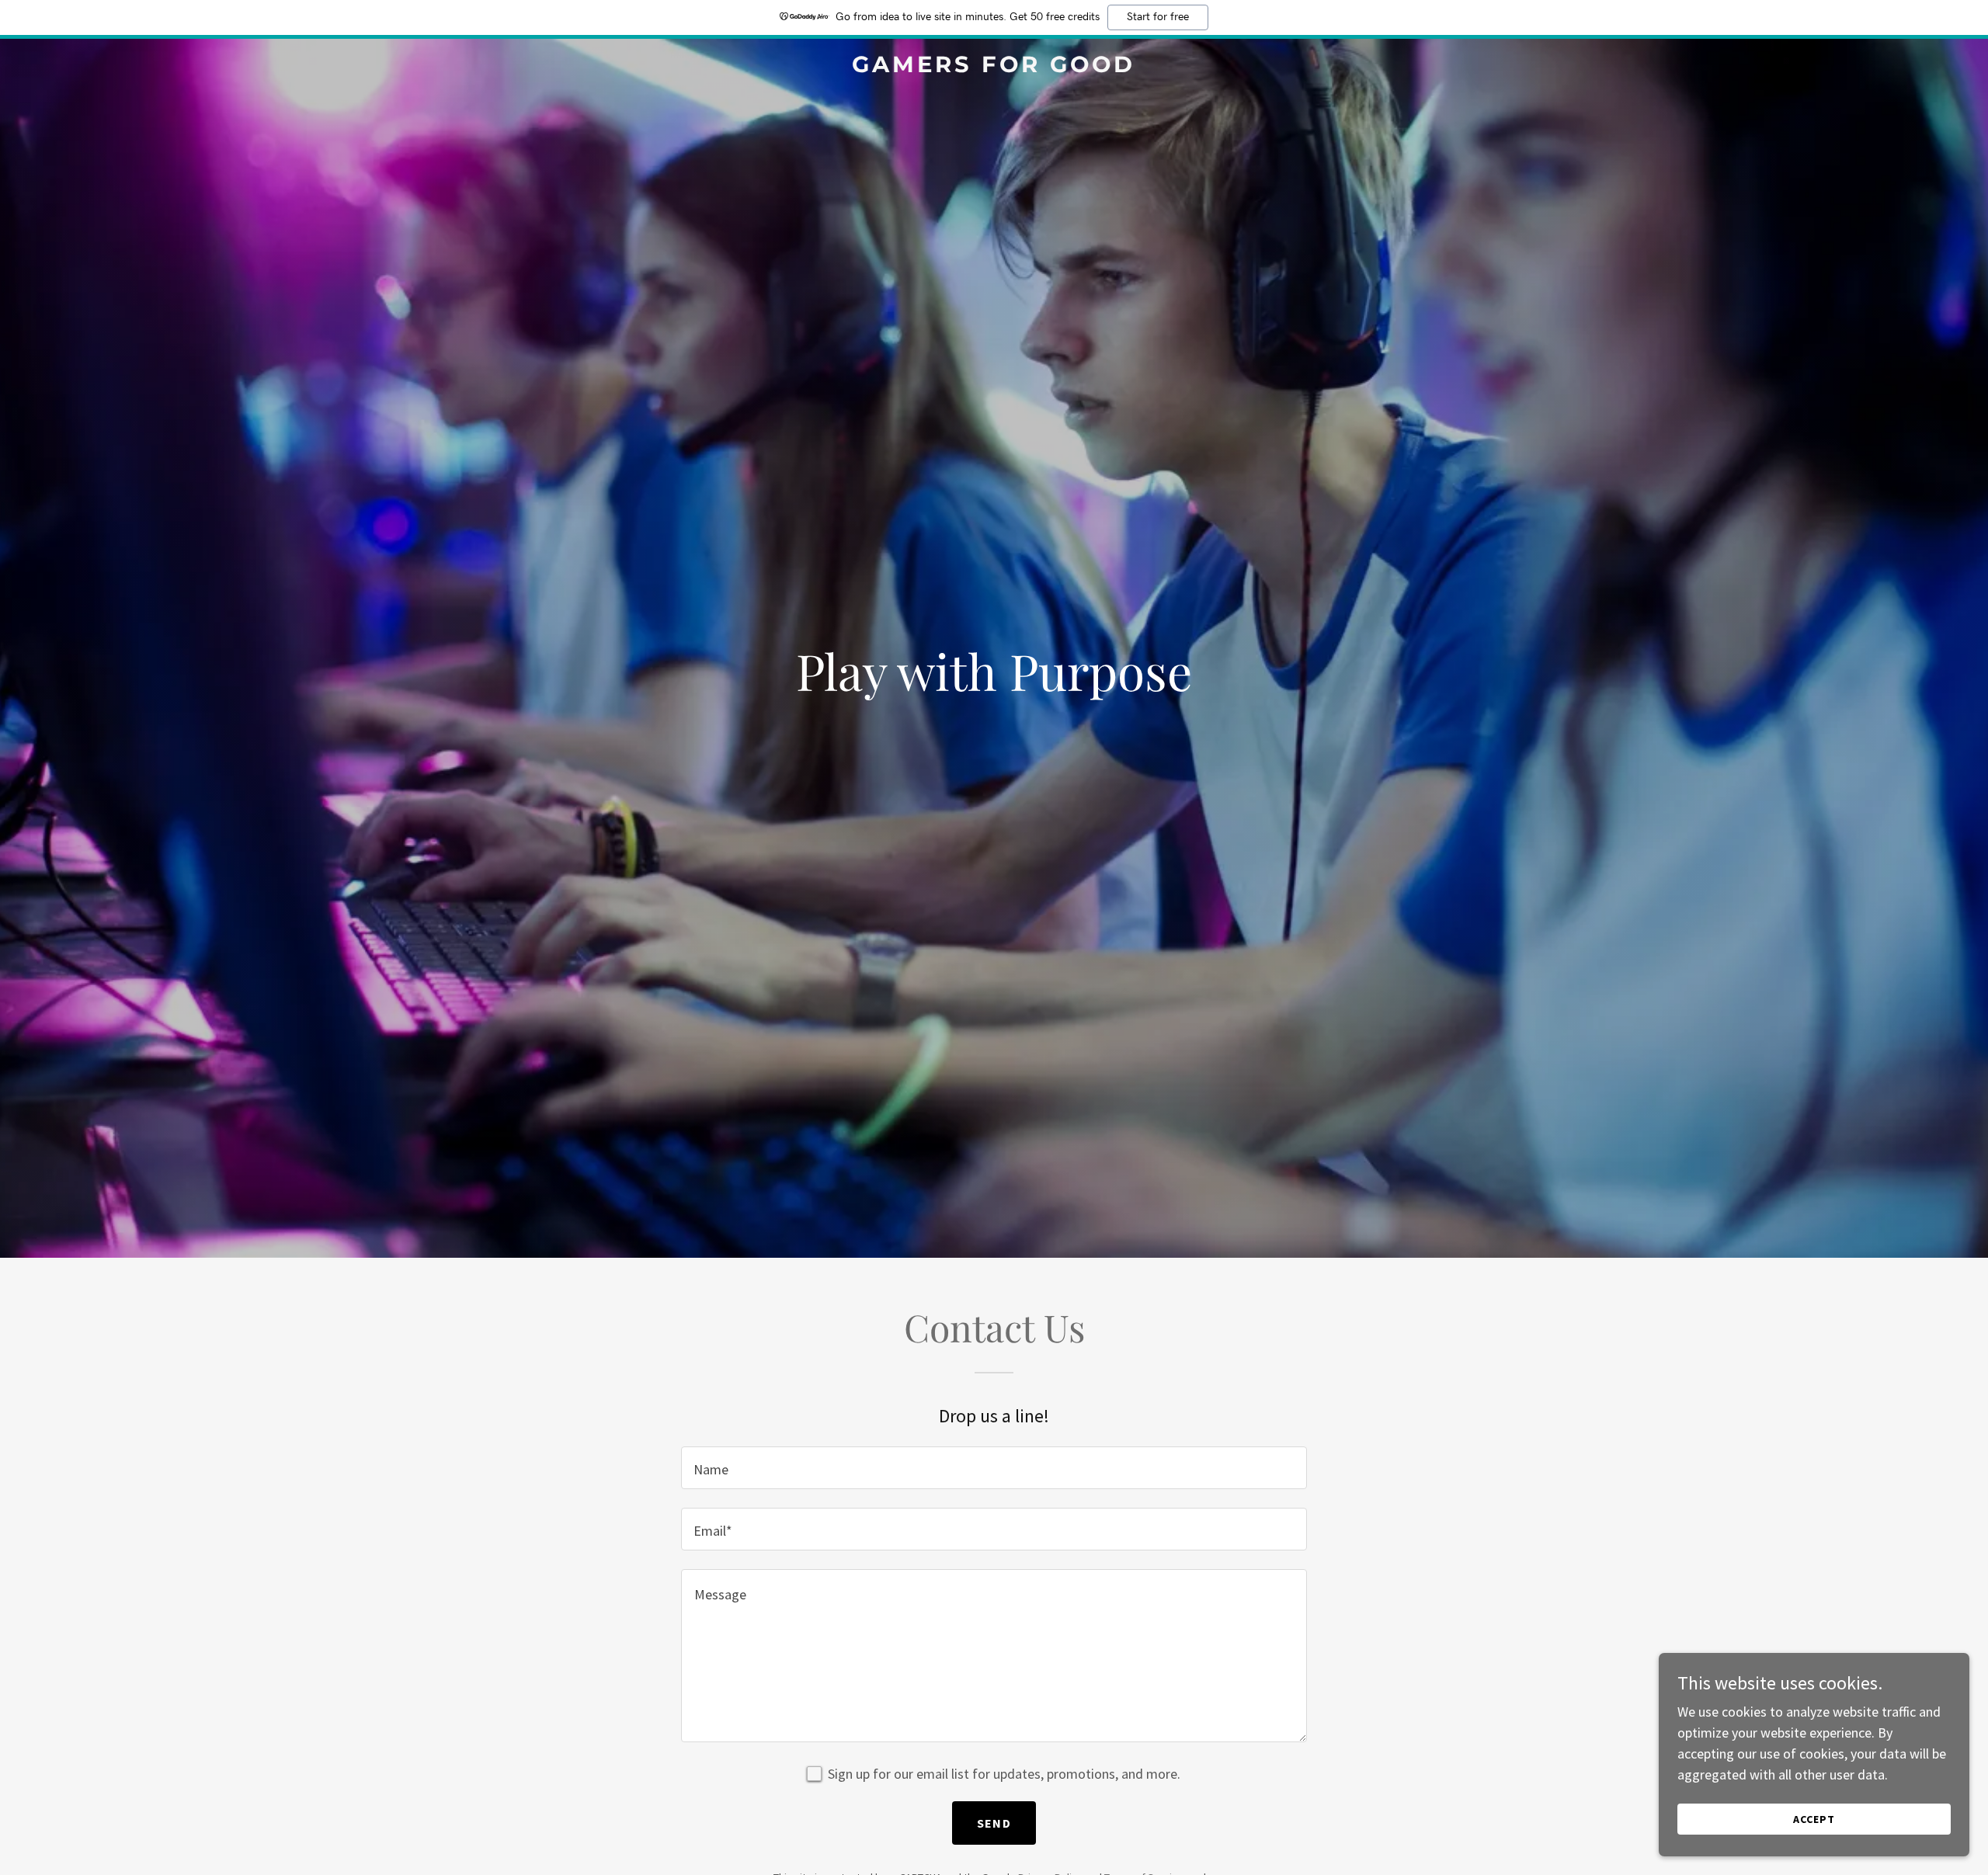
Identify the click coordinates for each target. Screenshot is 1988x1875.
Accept (1814, 1819)
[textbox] (994, 1468)
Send (994, 1823)
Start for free (1158, 17)
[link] (994, 67)
